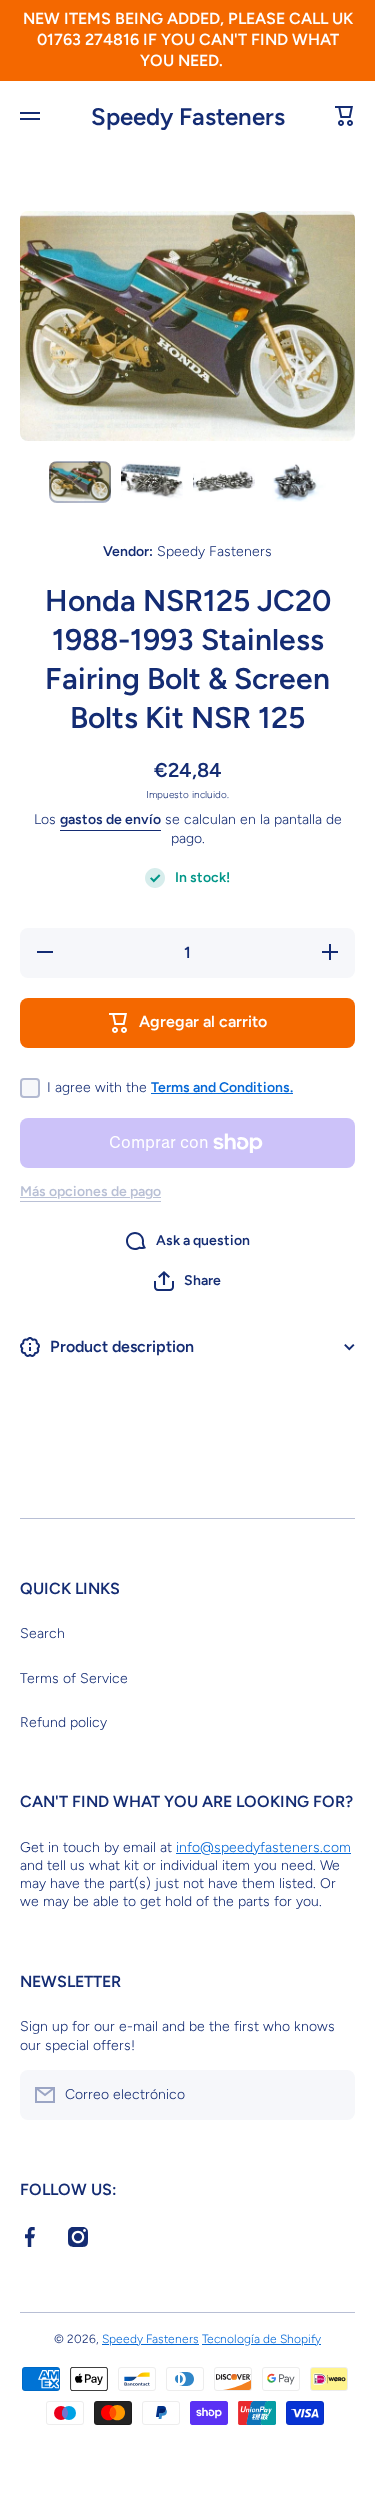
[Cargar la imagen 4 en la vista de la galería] (296, 481)
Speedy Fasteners (150, 2339)
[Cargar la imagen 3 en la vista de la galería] (224, 481)
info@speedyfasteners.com (263, 1847)
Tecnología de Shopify (261, 2339)
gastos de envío (110, 819)
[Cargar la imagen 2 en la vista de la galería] (152, 481)
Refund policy (63, 1722)
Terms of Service (74, 1678)
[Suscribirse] (330, 2095)
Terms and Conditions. (222, 1087)
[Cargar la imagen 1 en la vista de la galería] (80, 482)
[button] (187, 1281)
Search (42, 1633)
